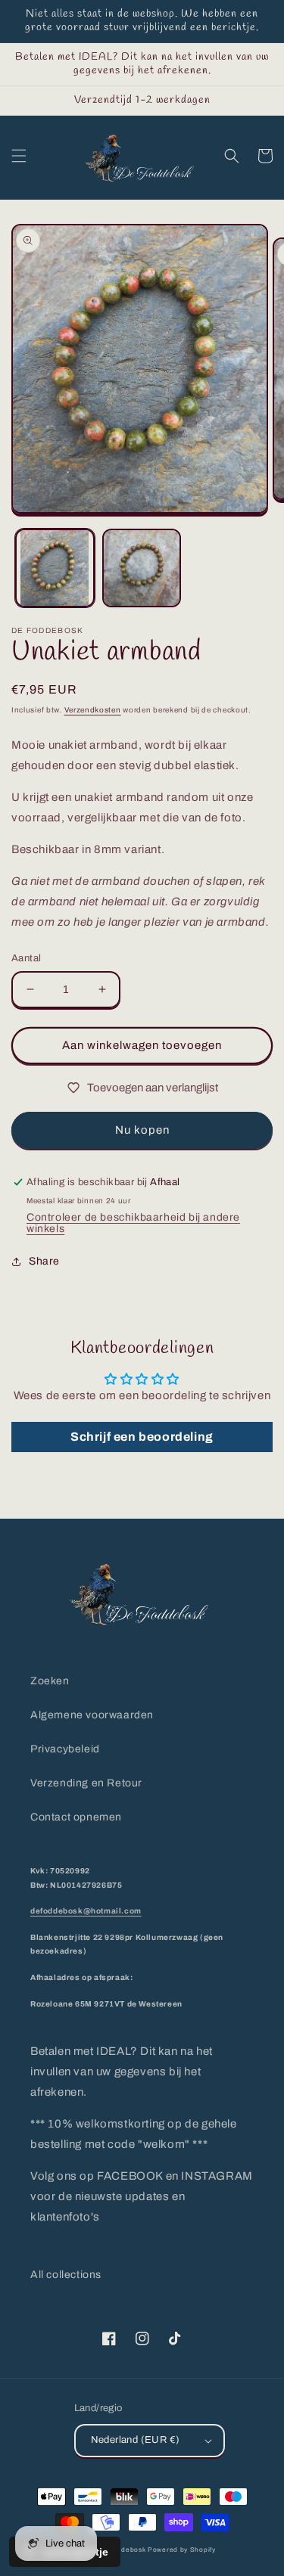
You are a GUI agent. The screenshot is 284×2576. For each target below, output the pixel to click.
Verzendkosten (93, 710)
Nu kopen (142, 1130)
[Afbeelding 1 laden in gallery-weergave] (55, 568)
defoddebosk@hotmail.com (86, 1911)
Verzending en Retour (86, 1783)
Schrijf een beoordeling (142, 1437)
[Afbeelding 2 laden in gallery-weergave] (142, 568)
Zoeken (50, 1681)
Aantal (26, 958)
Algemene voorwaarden (92, 1715)
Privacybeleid (65, 1749)
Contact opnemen (76, 1817)
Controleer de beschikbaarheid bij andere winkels (133, 1223)
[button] (19, 156)
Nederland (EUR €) (136, 2440)
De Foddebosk (121, 2550)
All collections (66, 2275)
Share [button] (44, 1261)
